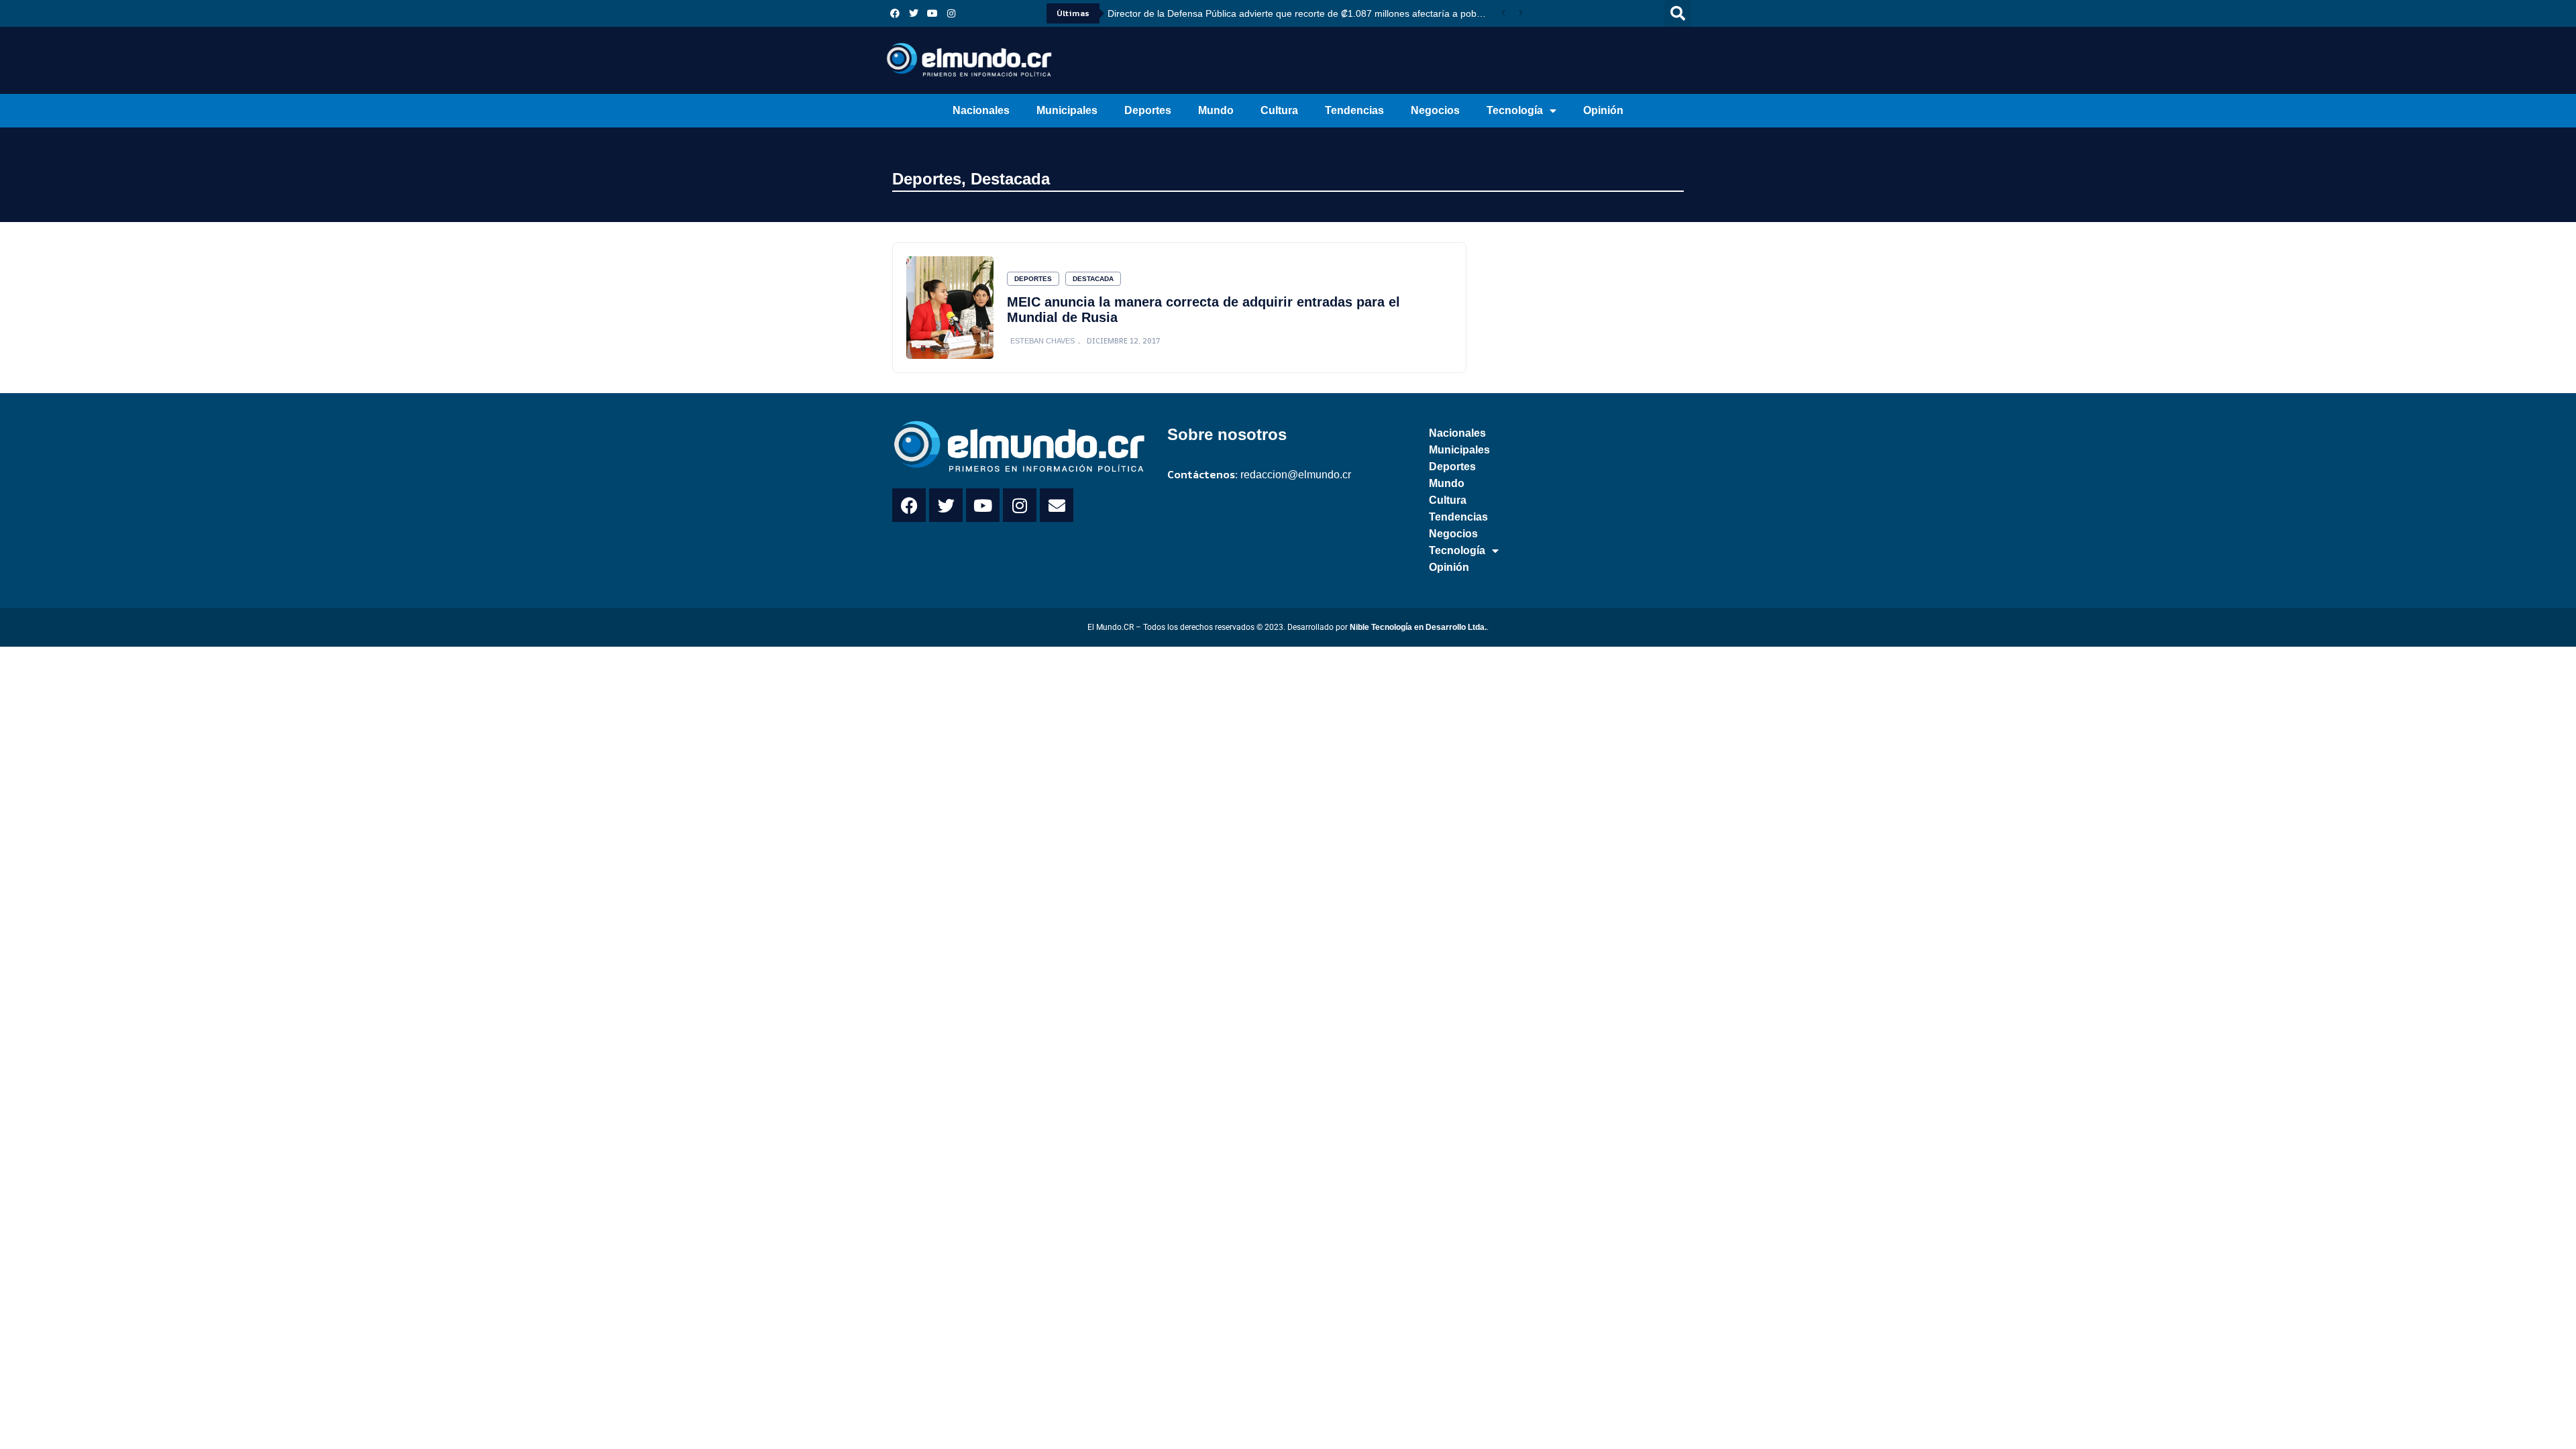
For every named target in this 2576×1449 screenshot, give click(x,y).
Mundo (1216, 110)
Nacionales (981, 110)
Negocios (1435, 110)
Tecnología (1515, 110)
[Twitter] (914, 13)
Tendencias (1354, 110)
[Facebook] (895, 13)
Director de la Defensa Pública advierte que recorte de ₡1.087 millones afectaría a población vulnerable (1301, 13)
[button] (1678, 13)
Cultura (1279, 110)
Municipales (1067, 110)
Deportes (1148, 110)
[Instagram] (951, 13)
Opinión (1603, 110)
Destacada (1010, 179)
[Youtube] (932, 13)
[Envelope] (1057, 505)
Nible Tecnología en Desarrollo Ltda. (1418, 627)
